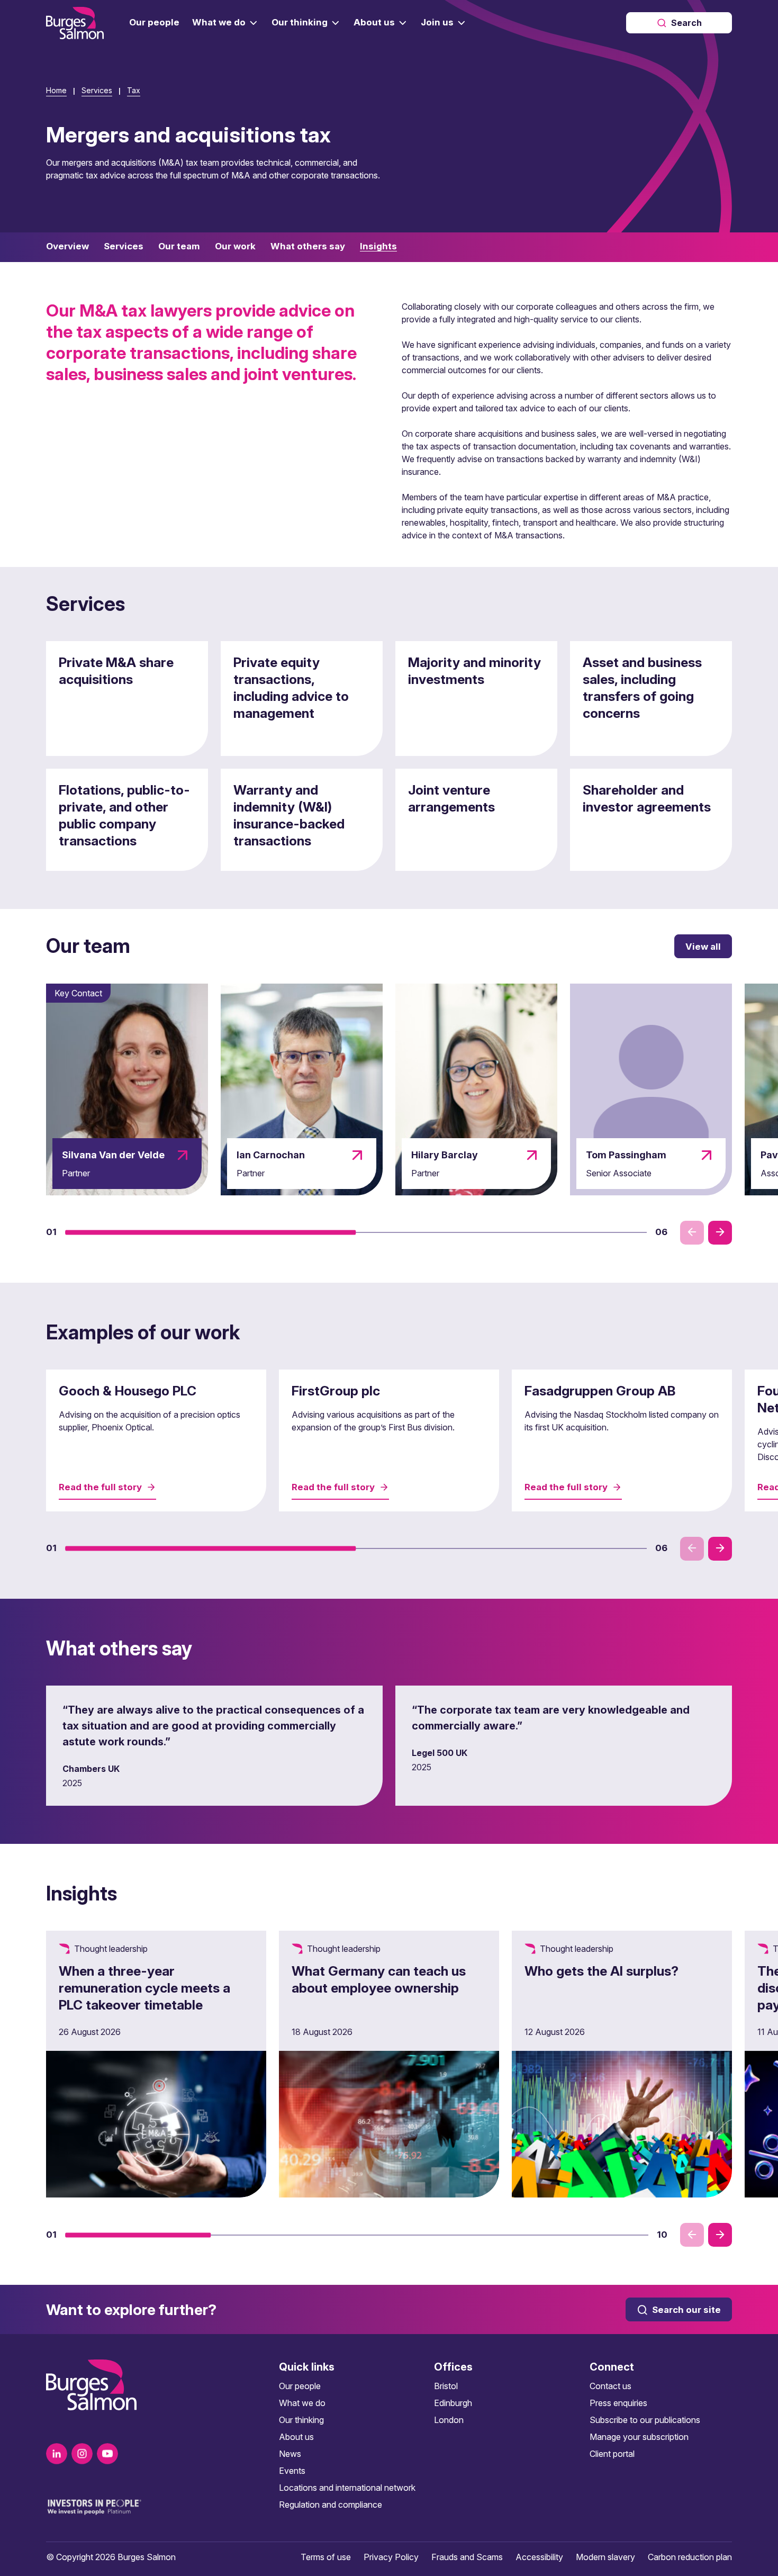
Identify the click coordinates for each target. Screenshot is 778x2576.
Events (292, 2471)
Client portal (612, 2454)
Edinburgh (453, 2403)
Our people (300, 2386)
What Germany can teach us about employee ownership (379, 1979)
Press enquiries (618, 2403)
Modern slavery (605, 2557)
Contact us (610, 2386)
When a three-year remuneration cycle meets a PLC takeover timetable (144, 1988)
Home (56, 90)
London (449, 2420)
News (290, 2454)
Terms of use (326, 2557)
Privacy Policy (391, 2557)
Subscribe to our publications (645, 2420)
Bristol (446, 2386)
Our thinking (301, 2420)
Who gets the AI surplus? (601, 1971)
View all (703, 947)
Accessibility (539, 2557)
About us (296, 2437)
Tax (134, 90)
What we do (302, 2403)
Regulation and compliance (331, 2505)
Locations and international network (347, 2488)
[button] (211, 1232)
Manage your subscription (639, 2437)
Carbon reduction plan (690, 2557)
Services (97, 90)
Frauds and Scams (467, 2557)
